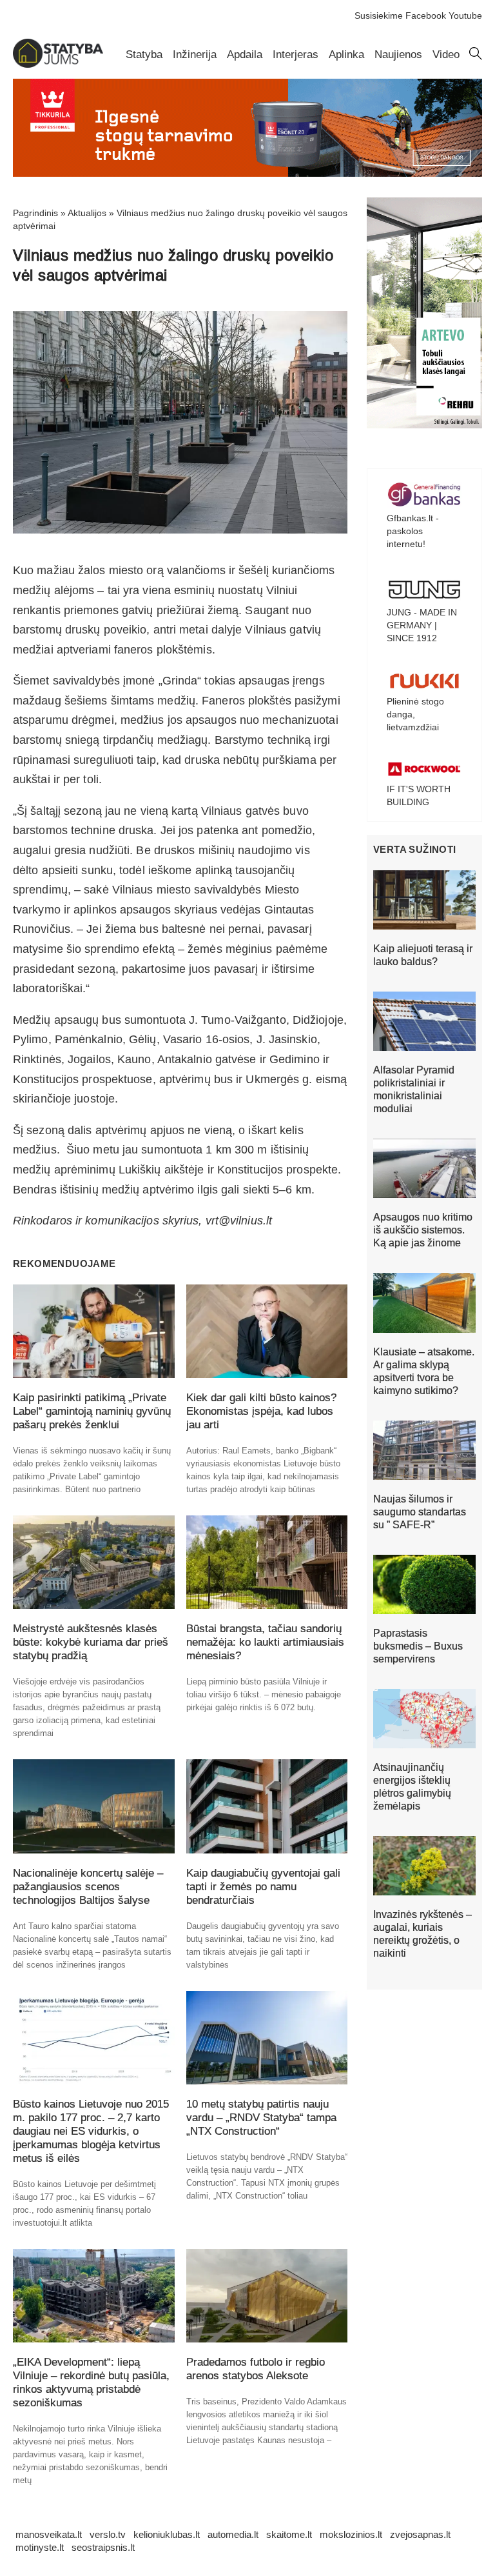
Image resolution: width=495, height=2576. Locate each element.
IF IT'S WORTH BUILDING (419, 795)
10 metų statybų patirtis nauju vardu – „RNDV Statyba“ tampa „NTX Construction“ (261, 2118)
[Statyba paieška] (476, 57)
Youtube (465, 15)
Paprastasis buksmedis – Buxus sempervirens (418, 1646)
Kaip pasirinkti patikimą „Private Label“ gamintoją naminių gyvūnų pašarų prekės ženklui (92, 1411)
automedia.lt (233, 2534)
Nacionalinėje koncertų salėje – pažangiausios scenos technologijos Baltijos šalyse (88, 1887)
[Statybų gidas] (58, 65)
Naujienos (398, 55)
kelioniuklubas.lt (167, 2534)
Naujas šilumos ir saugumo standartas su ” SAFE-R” (420, 1512)
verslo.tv (108, 2534)
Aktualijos (87, 213)
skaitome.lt (289, 2534)
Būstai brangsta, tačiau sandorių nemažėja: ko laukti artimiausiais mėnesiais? (265, 1642)
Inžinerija (195, 55)
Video (446, 55)
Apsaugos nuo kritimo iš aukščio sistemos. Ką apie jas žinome (423, 1230)
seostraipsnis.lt (103, 2547)
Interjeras (296, 55)
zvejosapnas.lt (420, 2534)
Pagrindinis (35, 213)
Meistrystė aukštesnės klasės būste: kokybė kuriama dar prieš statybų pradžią (91, 1642)
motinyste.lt (40, 2547)
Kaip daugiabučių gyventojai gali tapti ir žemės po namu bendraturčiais (263, 1887)
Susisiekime (379, 15)
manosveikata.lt (49, 2534)
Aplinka (346, 55)
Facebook (426, 15)
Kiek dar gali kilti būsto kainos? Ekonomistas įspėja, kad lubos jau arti (261, 1411)
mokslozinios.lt (351, 2534)
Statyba (144, 55)
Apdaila (245, 55)
